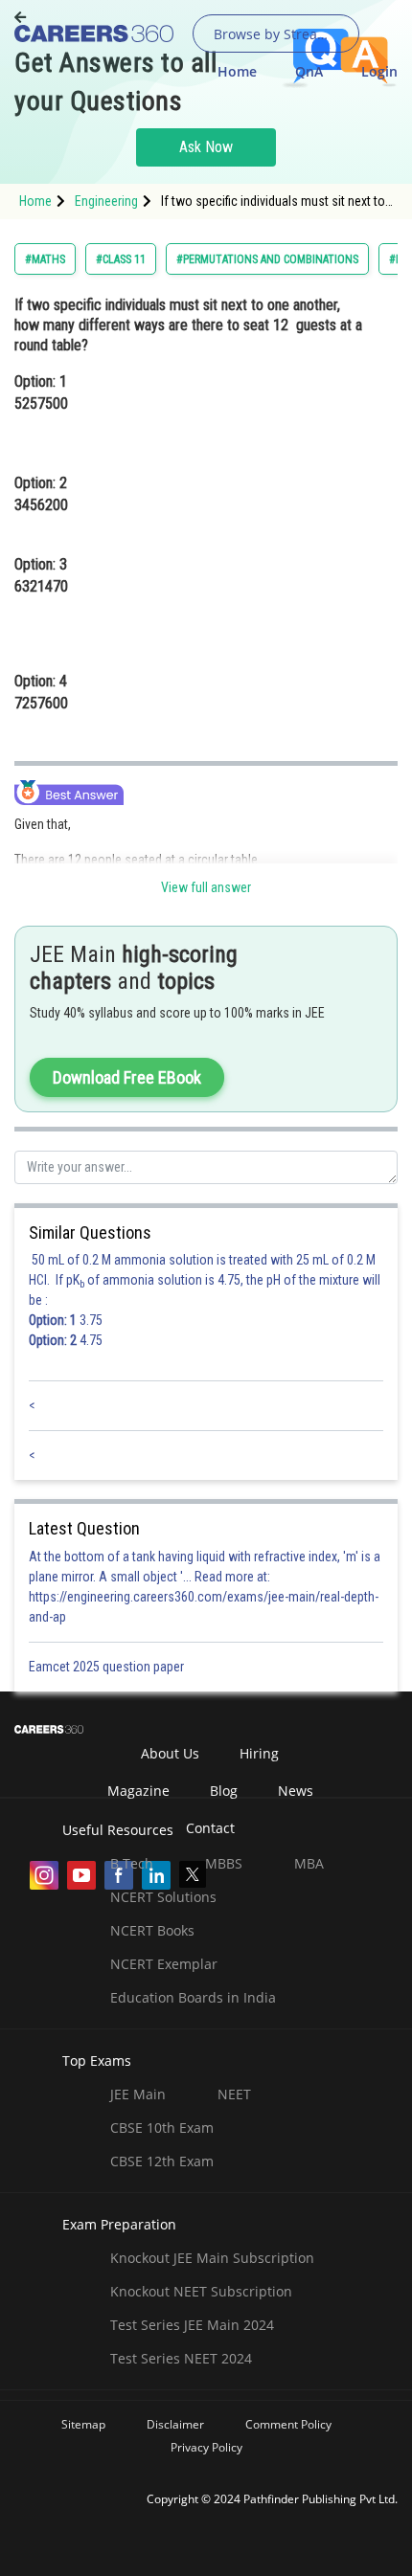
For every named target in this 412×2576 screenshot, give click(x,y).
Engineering (106, 201)
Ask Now (206, 147)
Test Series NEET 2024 (181, 2358)
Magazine (138, 1791)
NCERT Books (152, 1930)
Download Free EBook (127, 1077)
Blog (224, 1791)
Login (379, 71)
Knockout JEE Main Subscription (212, 2258)
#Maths (45, 259)
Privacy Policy (206, 2447)
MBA (309, 1863)
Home (237, 71)
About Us (170, 1753)
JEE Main (138, 2094)
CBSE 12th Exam (162, 2161)
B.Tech (132, 1863)
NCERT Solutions (163, 1897)
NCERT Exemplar (164, 1964)
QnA (309, 71)
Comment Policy (288, 2424)
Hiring (259, 1753)
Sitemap (83, 2424)
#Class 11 (121, 259)
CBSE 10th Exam (162, 2128)
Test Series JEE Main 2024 (192, 2325)
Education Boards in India (193, 1997)
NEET (234, 2094)
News (296, 1791)
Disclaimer (175, 2424)
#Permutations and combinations (267, 259)
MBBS (224, 1863)
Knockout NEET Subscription (201, 2291)
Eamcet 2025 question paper (108, 1667)
